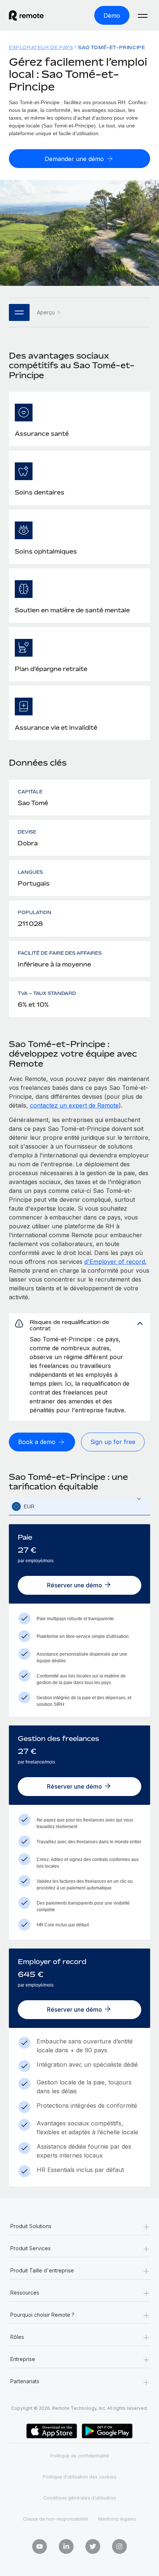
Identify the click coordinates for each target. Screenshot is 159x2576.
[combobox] (79, 1507)
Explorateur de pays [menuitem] (41, 47)
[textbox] (79, 1507)
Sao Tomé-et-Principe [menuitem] (111, 47)
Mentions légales (117, 2519)
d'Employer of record (115, 1262)
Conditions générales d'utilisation (80, 2498)
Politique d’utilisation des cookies (80, 2477)
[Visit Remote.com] (33, 16)
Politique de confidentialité (80, 2456)
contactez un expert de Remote (74, 1105)
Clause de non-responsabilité (55, 2519)
